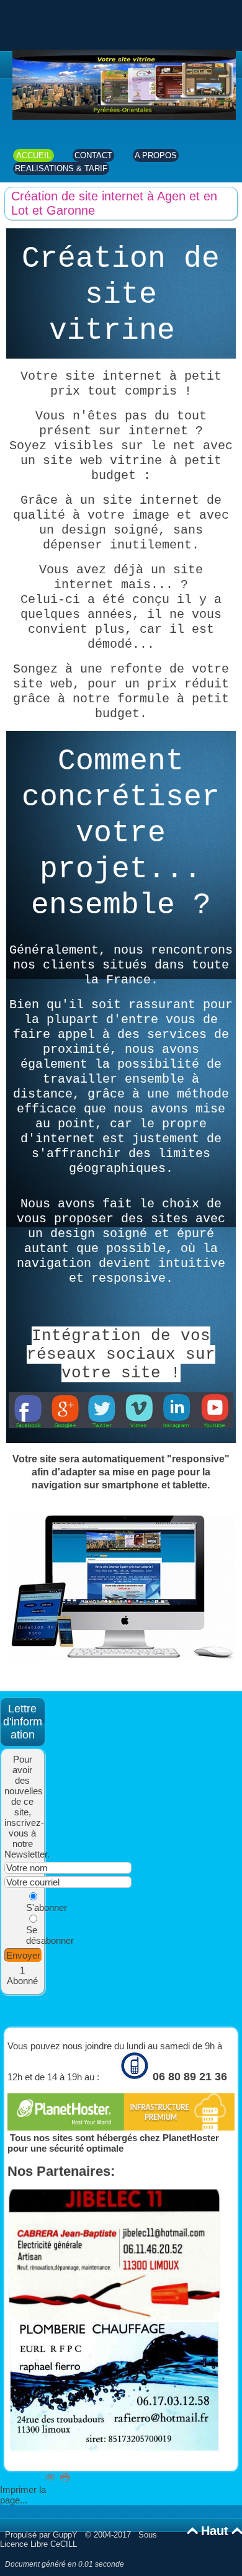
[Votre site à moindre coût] (124, 116)
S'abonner (47, 1907)
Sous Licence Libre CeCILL (78, 2539)
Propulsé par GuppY (43, 2535)
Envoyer (23, 1955)
